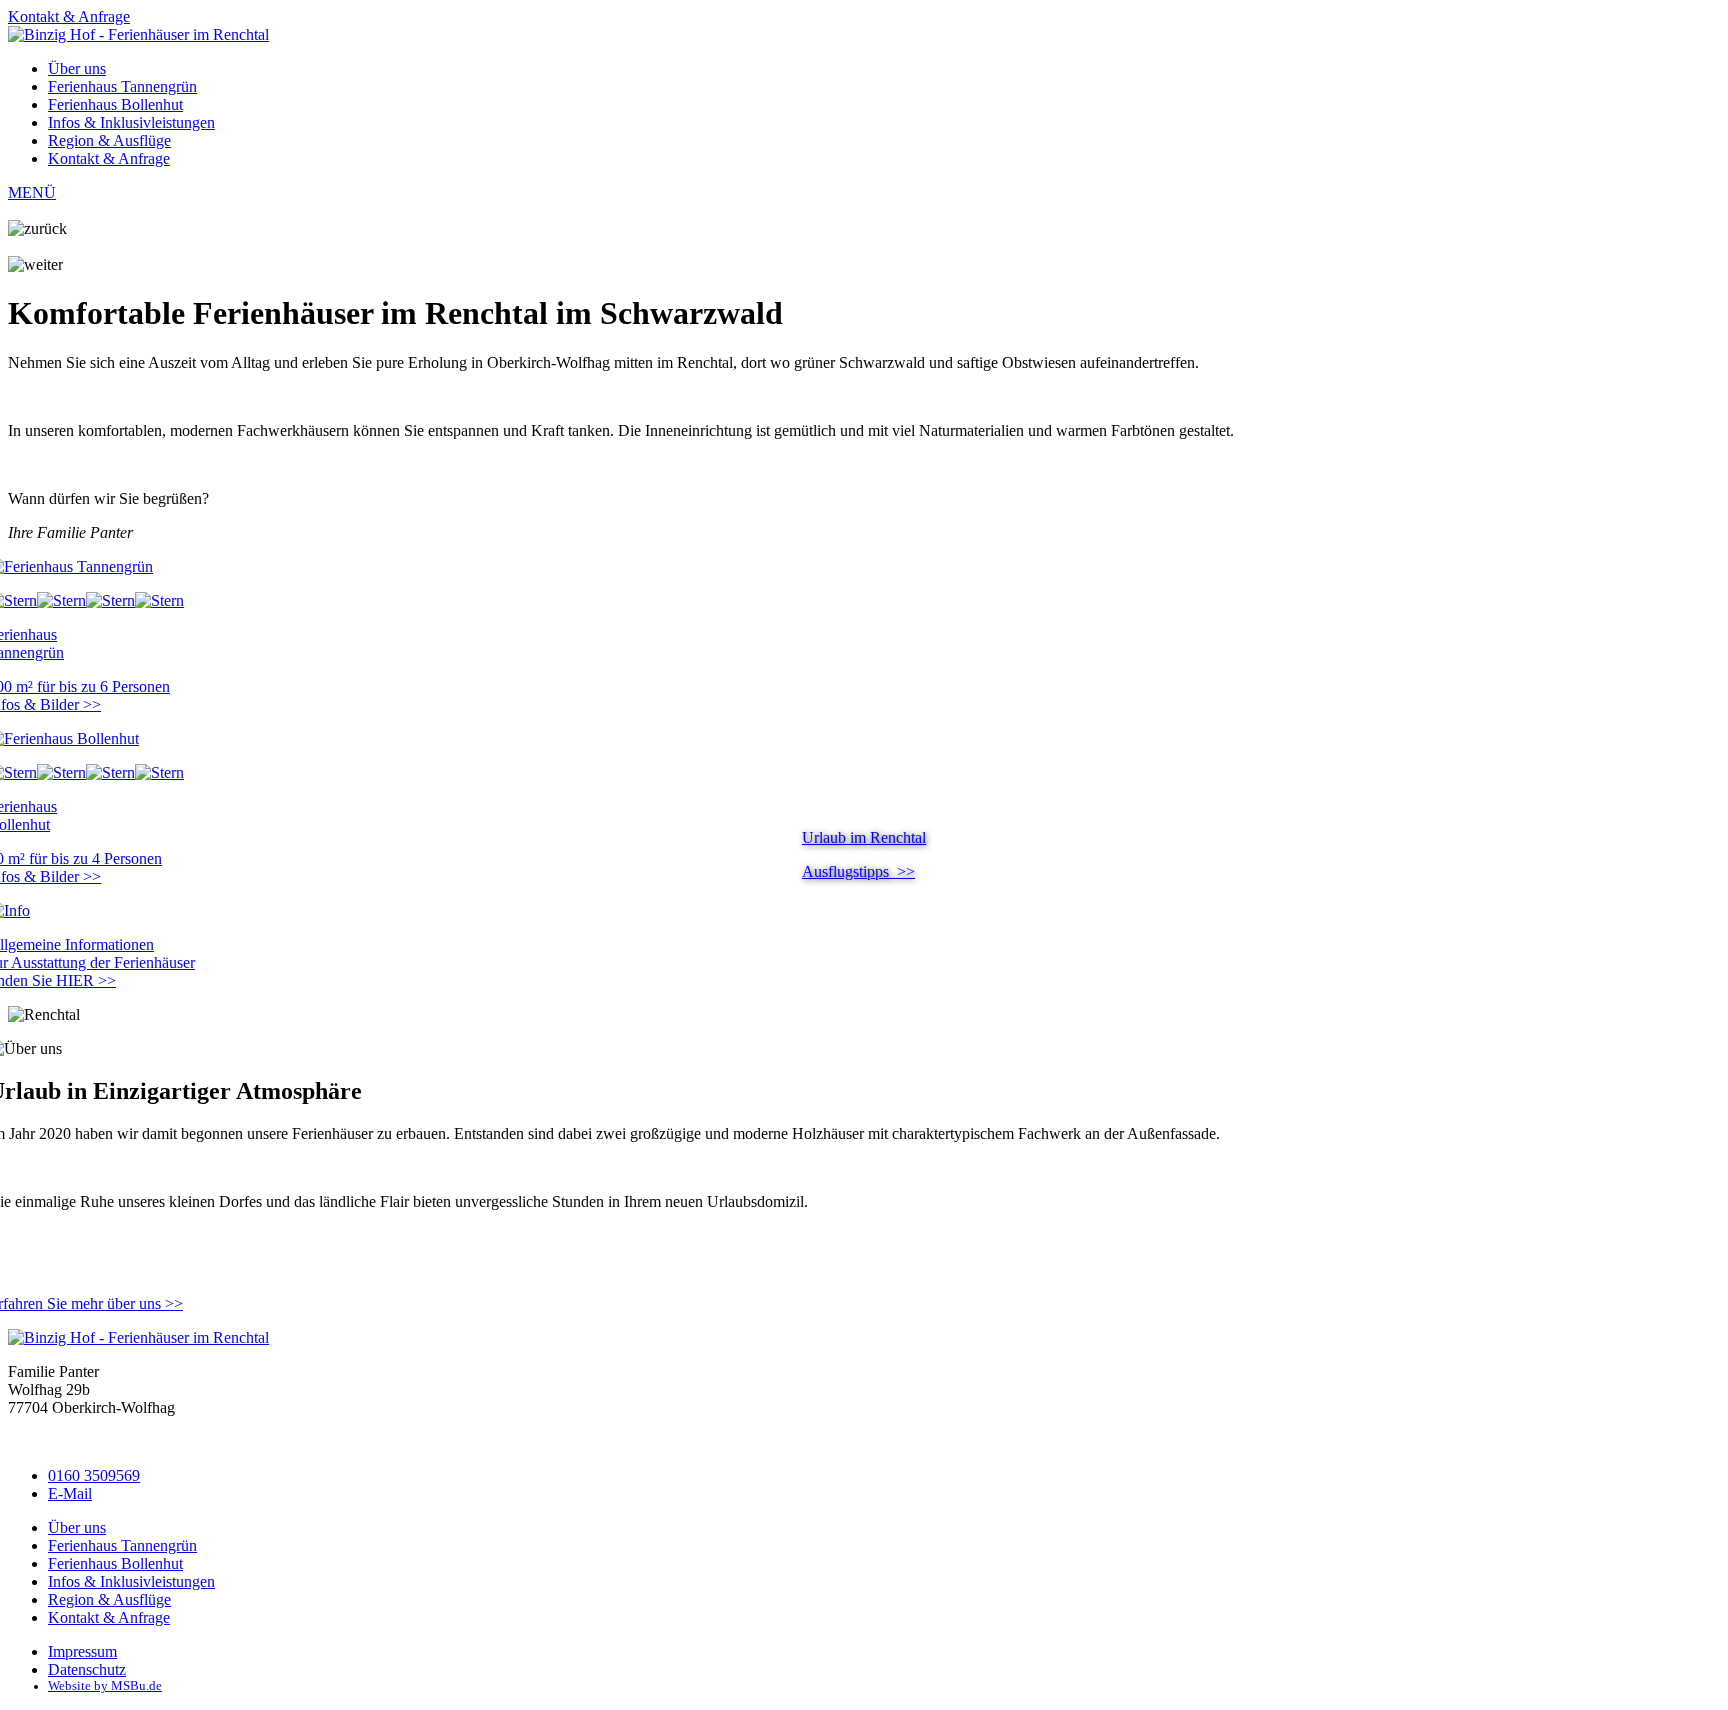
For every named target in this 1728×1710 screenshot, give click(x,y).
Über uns (77, 68)
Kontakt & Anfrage (69, 16)
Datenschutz (87, 1669)
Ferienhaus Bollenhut (115, 104)
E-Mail (70, 1493)
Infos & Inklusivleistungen (131, 122)
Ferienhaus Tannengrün (122, 86)
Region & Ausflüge (109, 140)
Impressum (82, 1651)
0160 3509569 (94, 1475)
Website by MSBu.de (105, 1686)
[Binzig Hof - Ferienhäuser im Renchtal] (138, 34)
